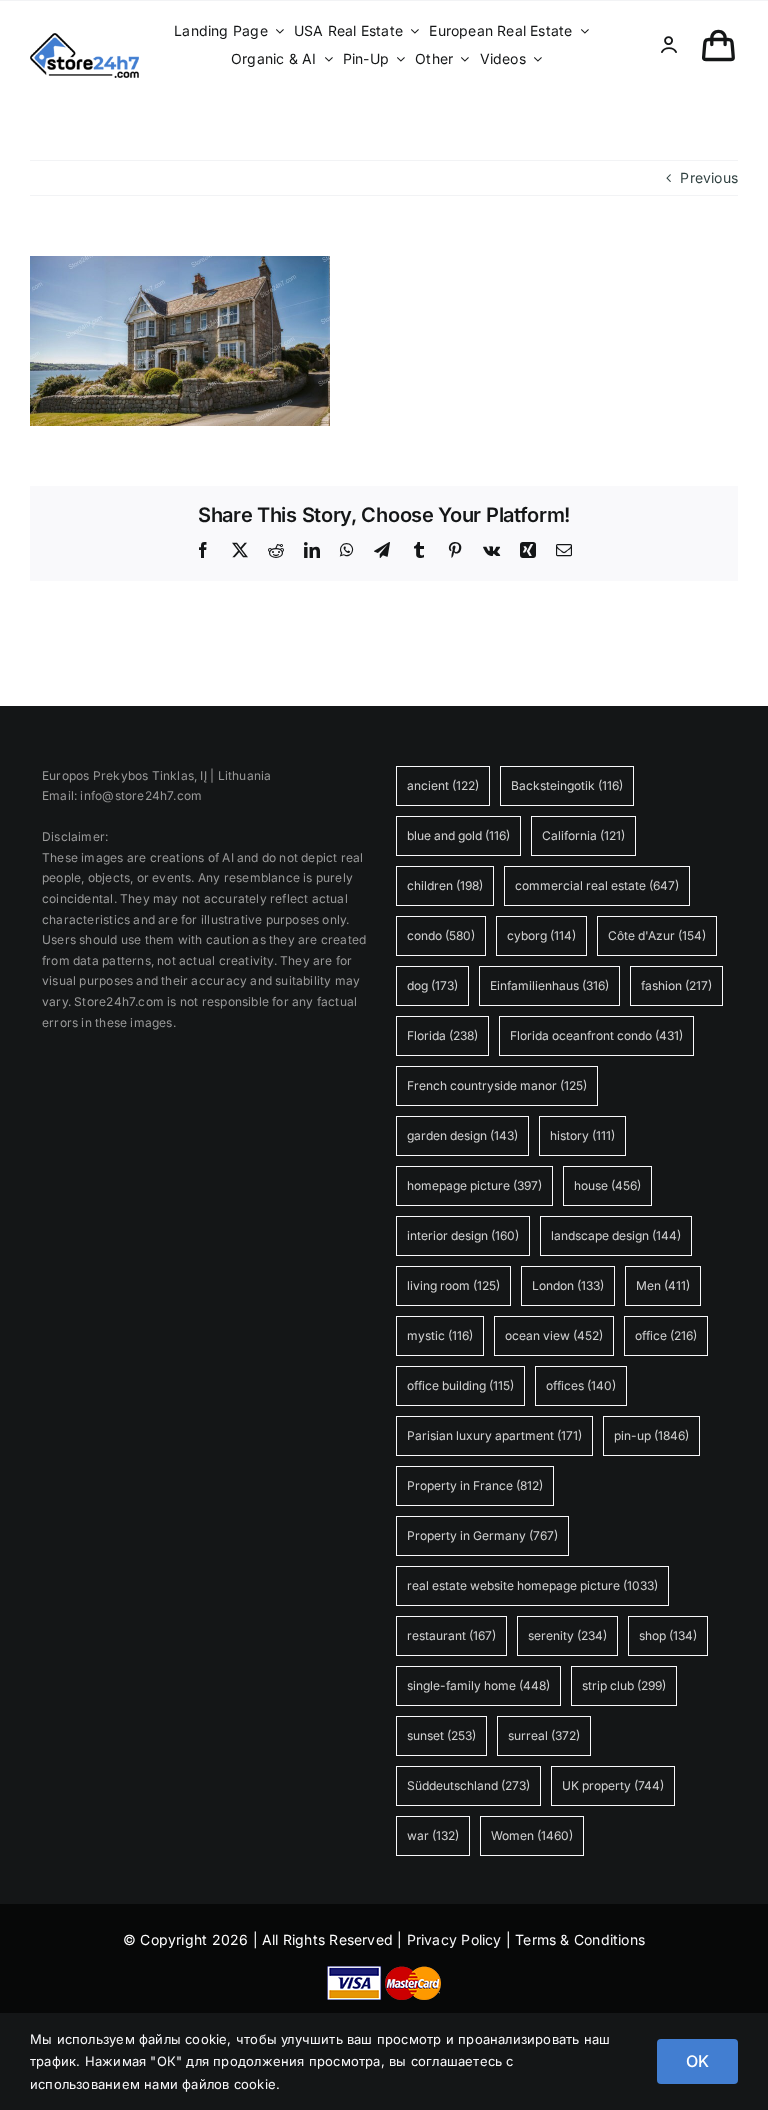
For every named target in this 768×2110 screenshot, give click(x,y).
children (445, 885)
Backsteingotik (567, 785)
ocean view (554, 1335)
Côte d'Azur (657, 935)
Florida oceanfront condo (596, 1035)
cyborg (541, 935)
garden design (462, 1135)
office (666, 1335)
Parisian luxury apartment (494, 1435)
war (433, 1835)
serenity (567, 1635)
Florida (442, 1035)
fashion (676, 985)
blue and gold (458, 835)
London (568, 1285)
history (582, 1135)
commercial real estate (597, 885)
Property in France (475, 1485)
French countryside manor (497, 1085)
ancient (443, 785)
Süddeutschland (468, 1785)
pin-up (651, 1435)
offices (581, 1385)
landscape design (616, 1235)
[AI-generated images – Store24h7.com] (84, 39)
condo (441, 935)
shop (668, 1635)
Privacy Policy (454, 1939)
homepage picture (474, 1185)
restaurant (451, 1635)
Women (532, 1835)
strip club (624, 1685)
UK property (613, 1785)
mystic (440, 1335)
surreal (544, 1735)
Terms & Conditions (580, 1939)
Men (663, 1285)
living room (453, 1285)
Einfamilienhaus (549, 985)
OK (697, 2061)
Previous (709, 177)
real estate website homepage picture (532, 1585)
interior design (463, 1235)
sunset (441, 1735)
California (583, 835)
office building (460, 1385)
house (607, 1185)
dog (432, 985)
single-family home (478, 1685)
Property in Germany (482, 1535)
